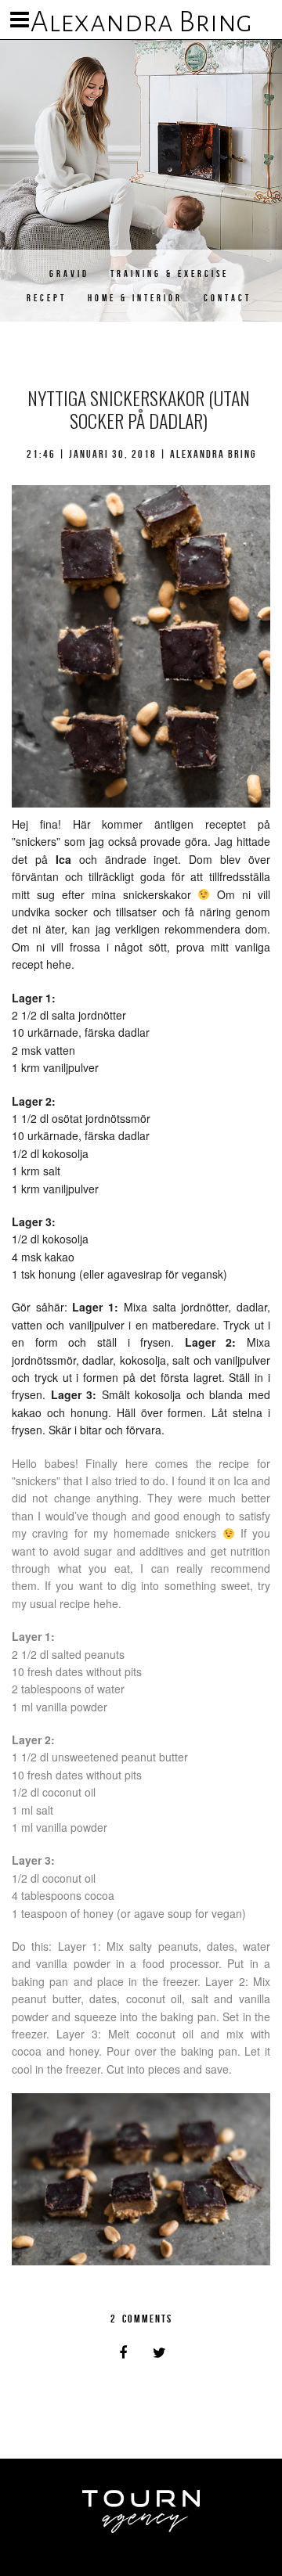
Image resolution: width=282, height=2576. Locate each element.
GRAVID (69, 273)
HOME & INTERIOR (135, 298)
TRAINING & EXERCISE (170, 273)
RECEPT (47, 298)
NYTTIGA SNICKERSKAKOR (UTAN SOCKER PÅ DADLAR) (139, 409)
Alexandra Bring (141, 22)
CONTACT (228, 298)
